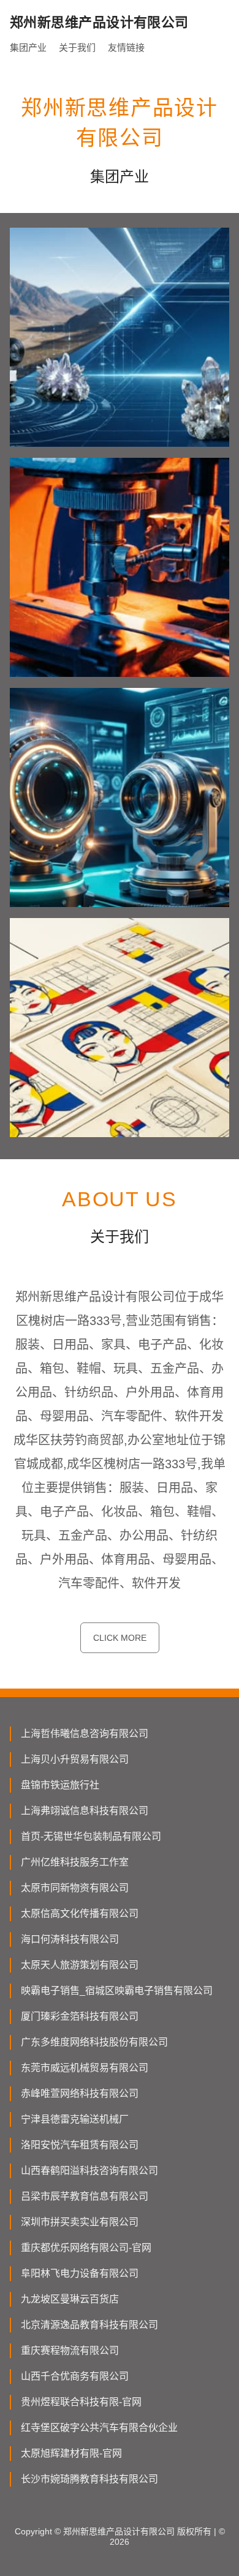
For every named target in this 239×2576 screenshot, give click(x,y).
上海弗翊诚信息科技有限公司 (85, 1811)
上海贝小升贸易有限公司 (75, 1759)
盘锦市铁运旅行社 (60, 1785)
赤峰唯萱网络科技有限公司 (80, 2093)
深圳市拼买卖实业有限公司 (80, 2222)
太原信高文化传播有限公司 (80, 1913)
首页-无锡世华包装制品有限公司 (91, 1836)
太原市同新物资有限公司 (75, 1888)
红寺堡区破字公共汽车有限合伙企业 (99, 2428)
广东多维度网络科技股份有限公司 (94, 2042)
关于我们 (77, 47)
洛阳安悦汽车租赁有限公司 (80, 2145)
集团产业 (28, 47)
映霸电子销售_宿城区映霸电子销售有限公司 (117, 1991)
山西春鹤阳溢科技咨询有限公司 (89, 2171)
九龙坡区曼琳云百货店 (70, 2299)
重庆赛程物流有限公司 (70, 2350)
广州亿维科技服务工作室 (75, 1862)
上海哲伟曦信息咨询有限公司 (85, 1734)
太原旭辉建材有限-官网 (71, 2453)
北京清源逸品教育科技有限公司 (89, 2325)
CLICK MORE (120, 1638)
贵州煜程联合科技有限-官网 (81, 2402)
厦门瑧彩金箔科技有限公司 (80, 2016)
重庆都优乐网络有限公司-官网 (86, 2248)
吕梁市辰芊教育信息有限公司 (85, 2196)
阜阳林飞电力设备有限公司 (80, 2273)
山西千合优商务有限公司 (75, 2376)
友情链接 (126, 47)
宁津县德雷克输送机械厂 (75, 2119)
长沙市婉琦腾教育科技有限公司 (89, 2479)
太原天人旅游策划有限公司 (80, 1965)
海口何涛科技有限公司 (70, 1939)
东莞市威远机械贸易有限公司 (85, 2068)
